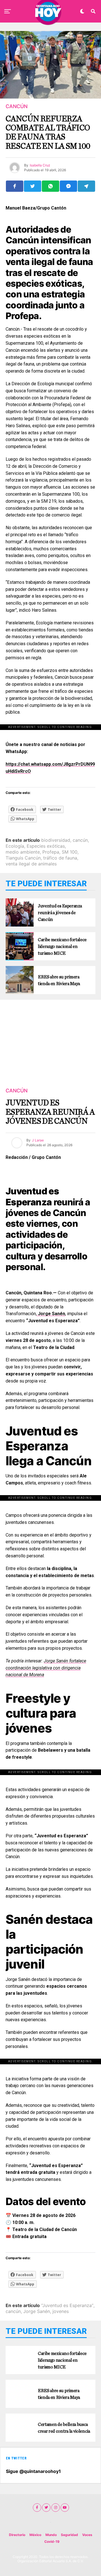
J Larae (38, 1140)
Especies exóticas (46, 846)
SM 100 (70, 852)
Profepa (51, 852)
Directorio (17, 2535)
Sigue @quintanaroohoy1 (33, 2471)
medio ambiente (23, 852)
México (35, 2535)
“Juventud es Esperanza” (67, 2305)
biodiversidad (56, 840)
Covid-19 (52, 2542)
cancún (80, 840)
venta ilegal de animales (31, 864)
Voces (87, 2535)
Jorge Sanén (37, 2311)
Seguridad (69, 2535)
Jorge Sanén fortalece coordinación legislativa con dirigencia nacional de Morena (46, 1668)
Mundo (51, 2535)
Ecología (15, 846)
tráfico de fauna (60, 858)
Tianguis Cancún (23, 858)
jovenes (61, 2311)
